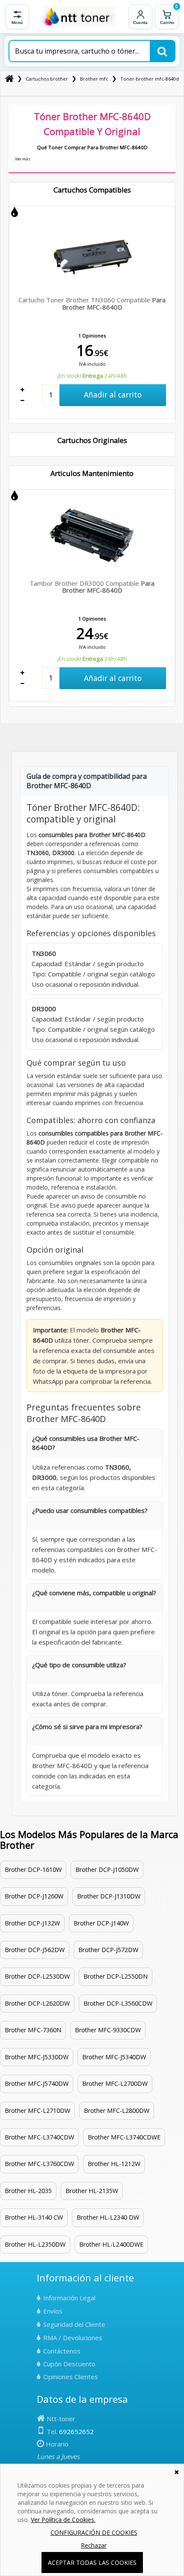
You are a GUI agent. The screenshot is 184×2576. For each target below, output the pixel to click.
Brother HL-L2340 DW (108, 2217)
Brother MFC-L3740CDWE (124, 2137)
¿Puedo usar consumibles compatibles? (90, 1510)
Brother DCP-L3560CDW (118, 2003)
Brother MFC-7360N (33, 2030)
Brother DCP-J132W (32, 1923)
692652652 (76, 2431)
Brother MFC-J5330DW (37, 2057)
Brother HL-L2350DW (35, 2244)
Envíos (53, 2311)
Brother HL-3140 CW (34, 2217)
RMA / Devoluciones (73, 2338)
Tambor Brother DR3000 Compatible (92, 587)
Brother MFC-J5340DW (114, 2057)
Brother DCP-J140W (101, 1923)
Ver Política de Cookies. (63, 2520)
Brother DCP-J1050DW (107, 1869)
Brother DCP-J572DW (108, 1950)
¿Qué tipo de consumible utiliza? (79, 1665)
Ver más (23, 159)
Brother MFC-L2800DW (117, 2111)
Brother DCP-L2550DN (116, 1976)
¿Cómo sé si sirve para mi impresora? (87, 1726)
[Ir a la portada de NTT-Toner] (79, 17)
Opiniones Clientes (71, 2377)
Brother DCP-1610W (33, 1869)
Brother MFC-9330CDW (108, 2030)
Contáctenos (62, 2351)
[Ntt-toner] (9, 79)
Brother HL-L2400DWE (111, 2244)
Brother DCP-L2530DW (37, 1976)
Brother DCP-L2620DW (37, 2003)
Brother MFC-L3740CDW (39, 2137)
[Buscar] (162, 51)
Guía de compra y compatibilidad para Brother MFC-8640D (87, 781)
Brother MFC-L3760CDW (39, 2164)
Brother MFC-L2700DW (115, 2083)
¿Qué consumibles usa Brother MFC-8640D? (86, 1443)
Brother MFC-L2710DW (37, 2111)
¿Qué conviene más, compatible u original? (94, 1593)
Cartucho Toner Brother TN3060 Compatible (92, 303)
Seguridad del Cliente (74, 2324)
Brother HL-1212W (114, 2164)
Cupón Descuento (69, 2364)
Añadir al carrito (113, 395)
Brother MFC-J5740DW (37, 2083)
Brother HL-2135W (92, 2191)
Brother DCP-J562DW (35, 1950)
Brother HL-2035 (28, 2191)
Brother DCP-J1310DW (109, 1896)
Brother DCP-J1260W (34, 1896)
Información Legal (69, 2298)
